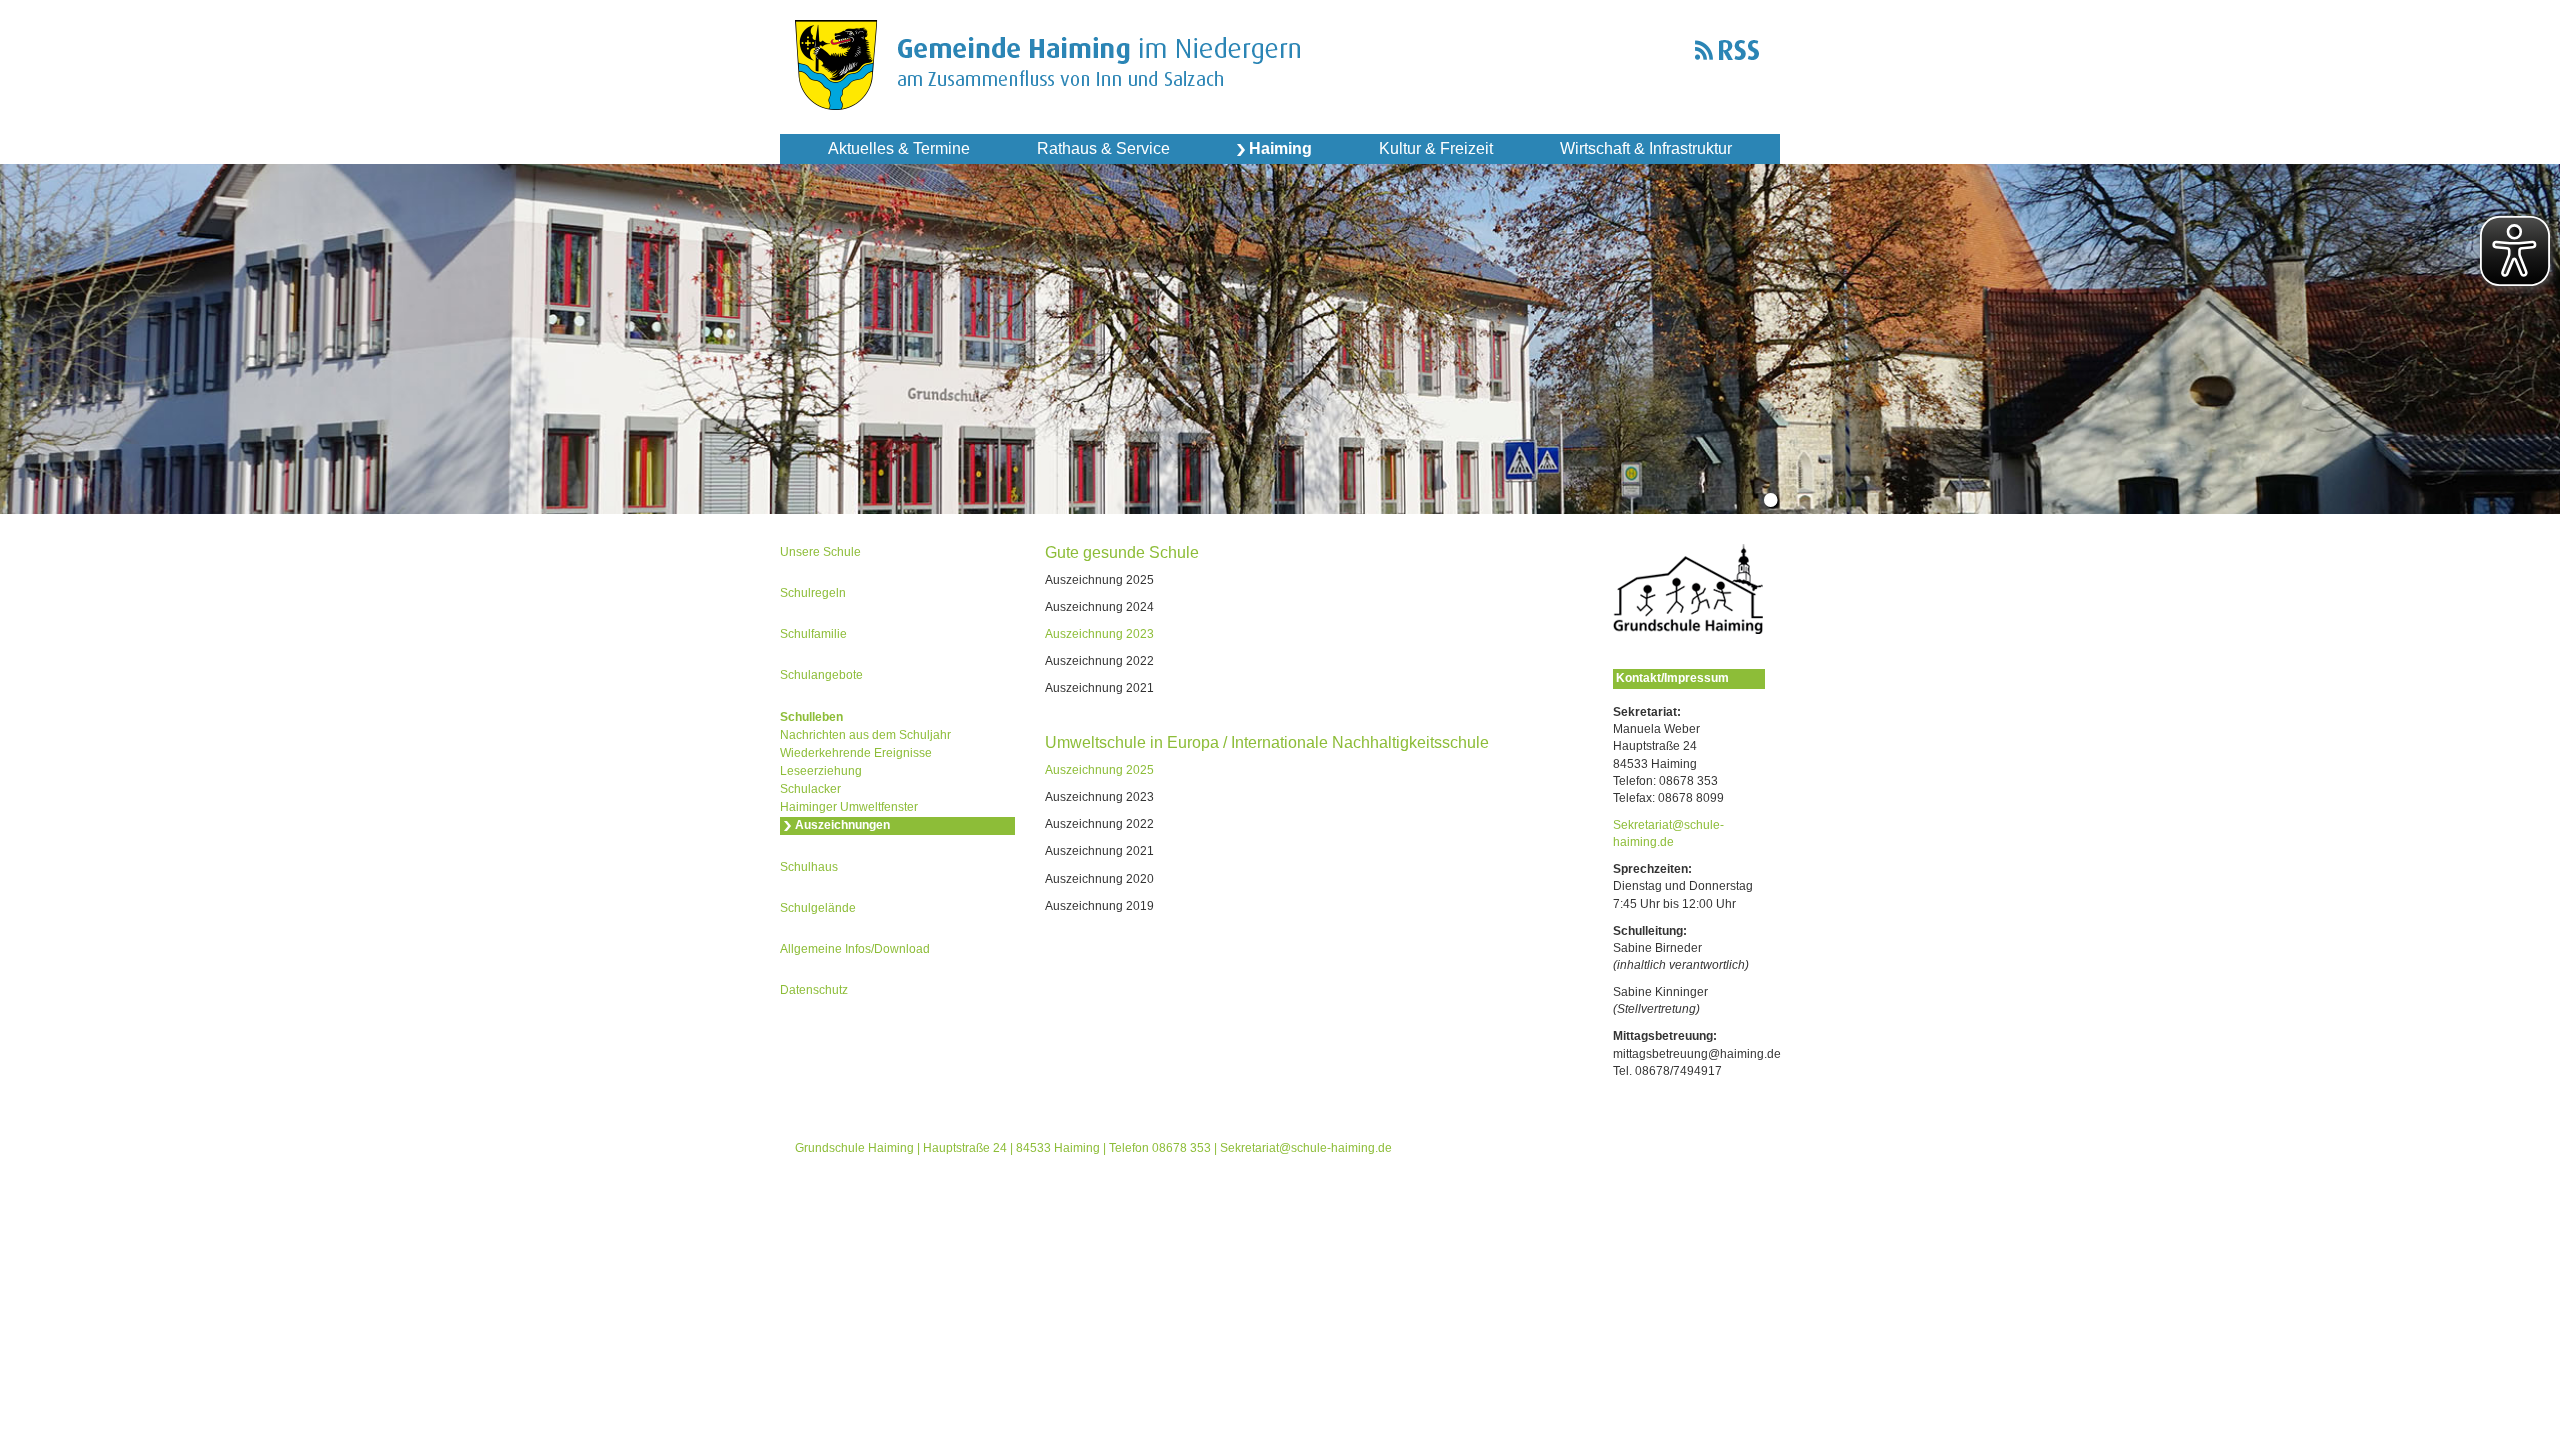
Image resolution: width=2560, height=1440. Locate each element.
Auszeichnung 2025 (1099, 770)
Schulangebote (821, 675)
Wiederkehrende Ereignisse (856, 753)
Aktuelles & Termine (899, 148)
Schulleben (811, 717)
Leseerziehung (821, 771)
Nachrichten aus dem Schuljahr (865, 735)
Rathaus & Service (1103, 148)
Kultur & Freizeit (1436, 148)
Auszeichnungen (842, 825)
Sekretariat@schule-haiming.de (1306, 1148)
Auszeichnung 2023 (1099, 634)
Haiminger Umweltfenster (849, 807)
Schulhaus (809, 867)
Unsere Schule (820, 552)
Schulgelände (818, 908)
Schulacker (810, 789)
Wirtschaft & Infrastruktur (1646, 148)
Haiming (1280, 148)
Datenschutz (814, 990)
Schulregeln (813, 593)
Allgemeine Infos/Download (855, 949)
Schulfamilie (813, 634)
